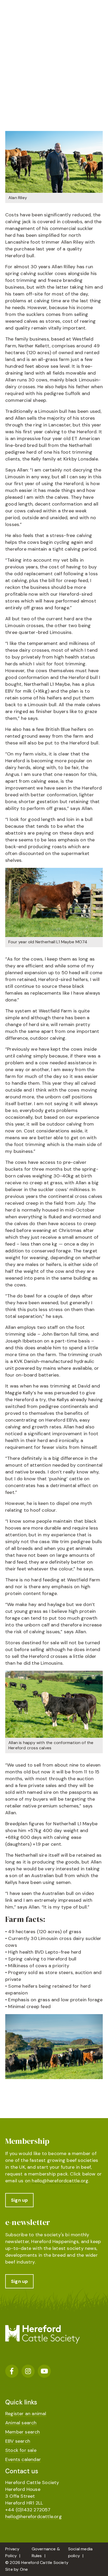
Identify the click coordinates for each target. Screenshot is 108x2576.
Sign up (19, 2200)
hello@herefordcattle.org (60, 2181)
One (24, 2569)
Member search (23, 2432)
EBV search (18, 2441)
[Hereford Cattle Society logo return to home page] (42, 17)
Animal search (21, 2423)
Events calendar (23, 2459)
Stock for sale (21, 2450)
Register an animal (26, 2414)
